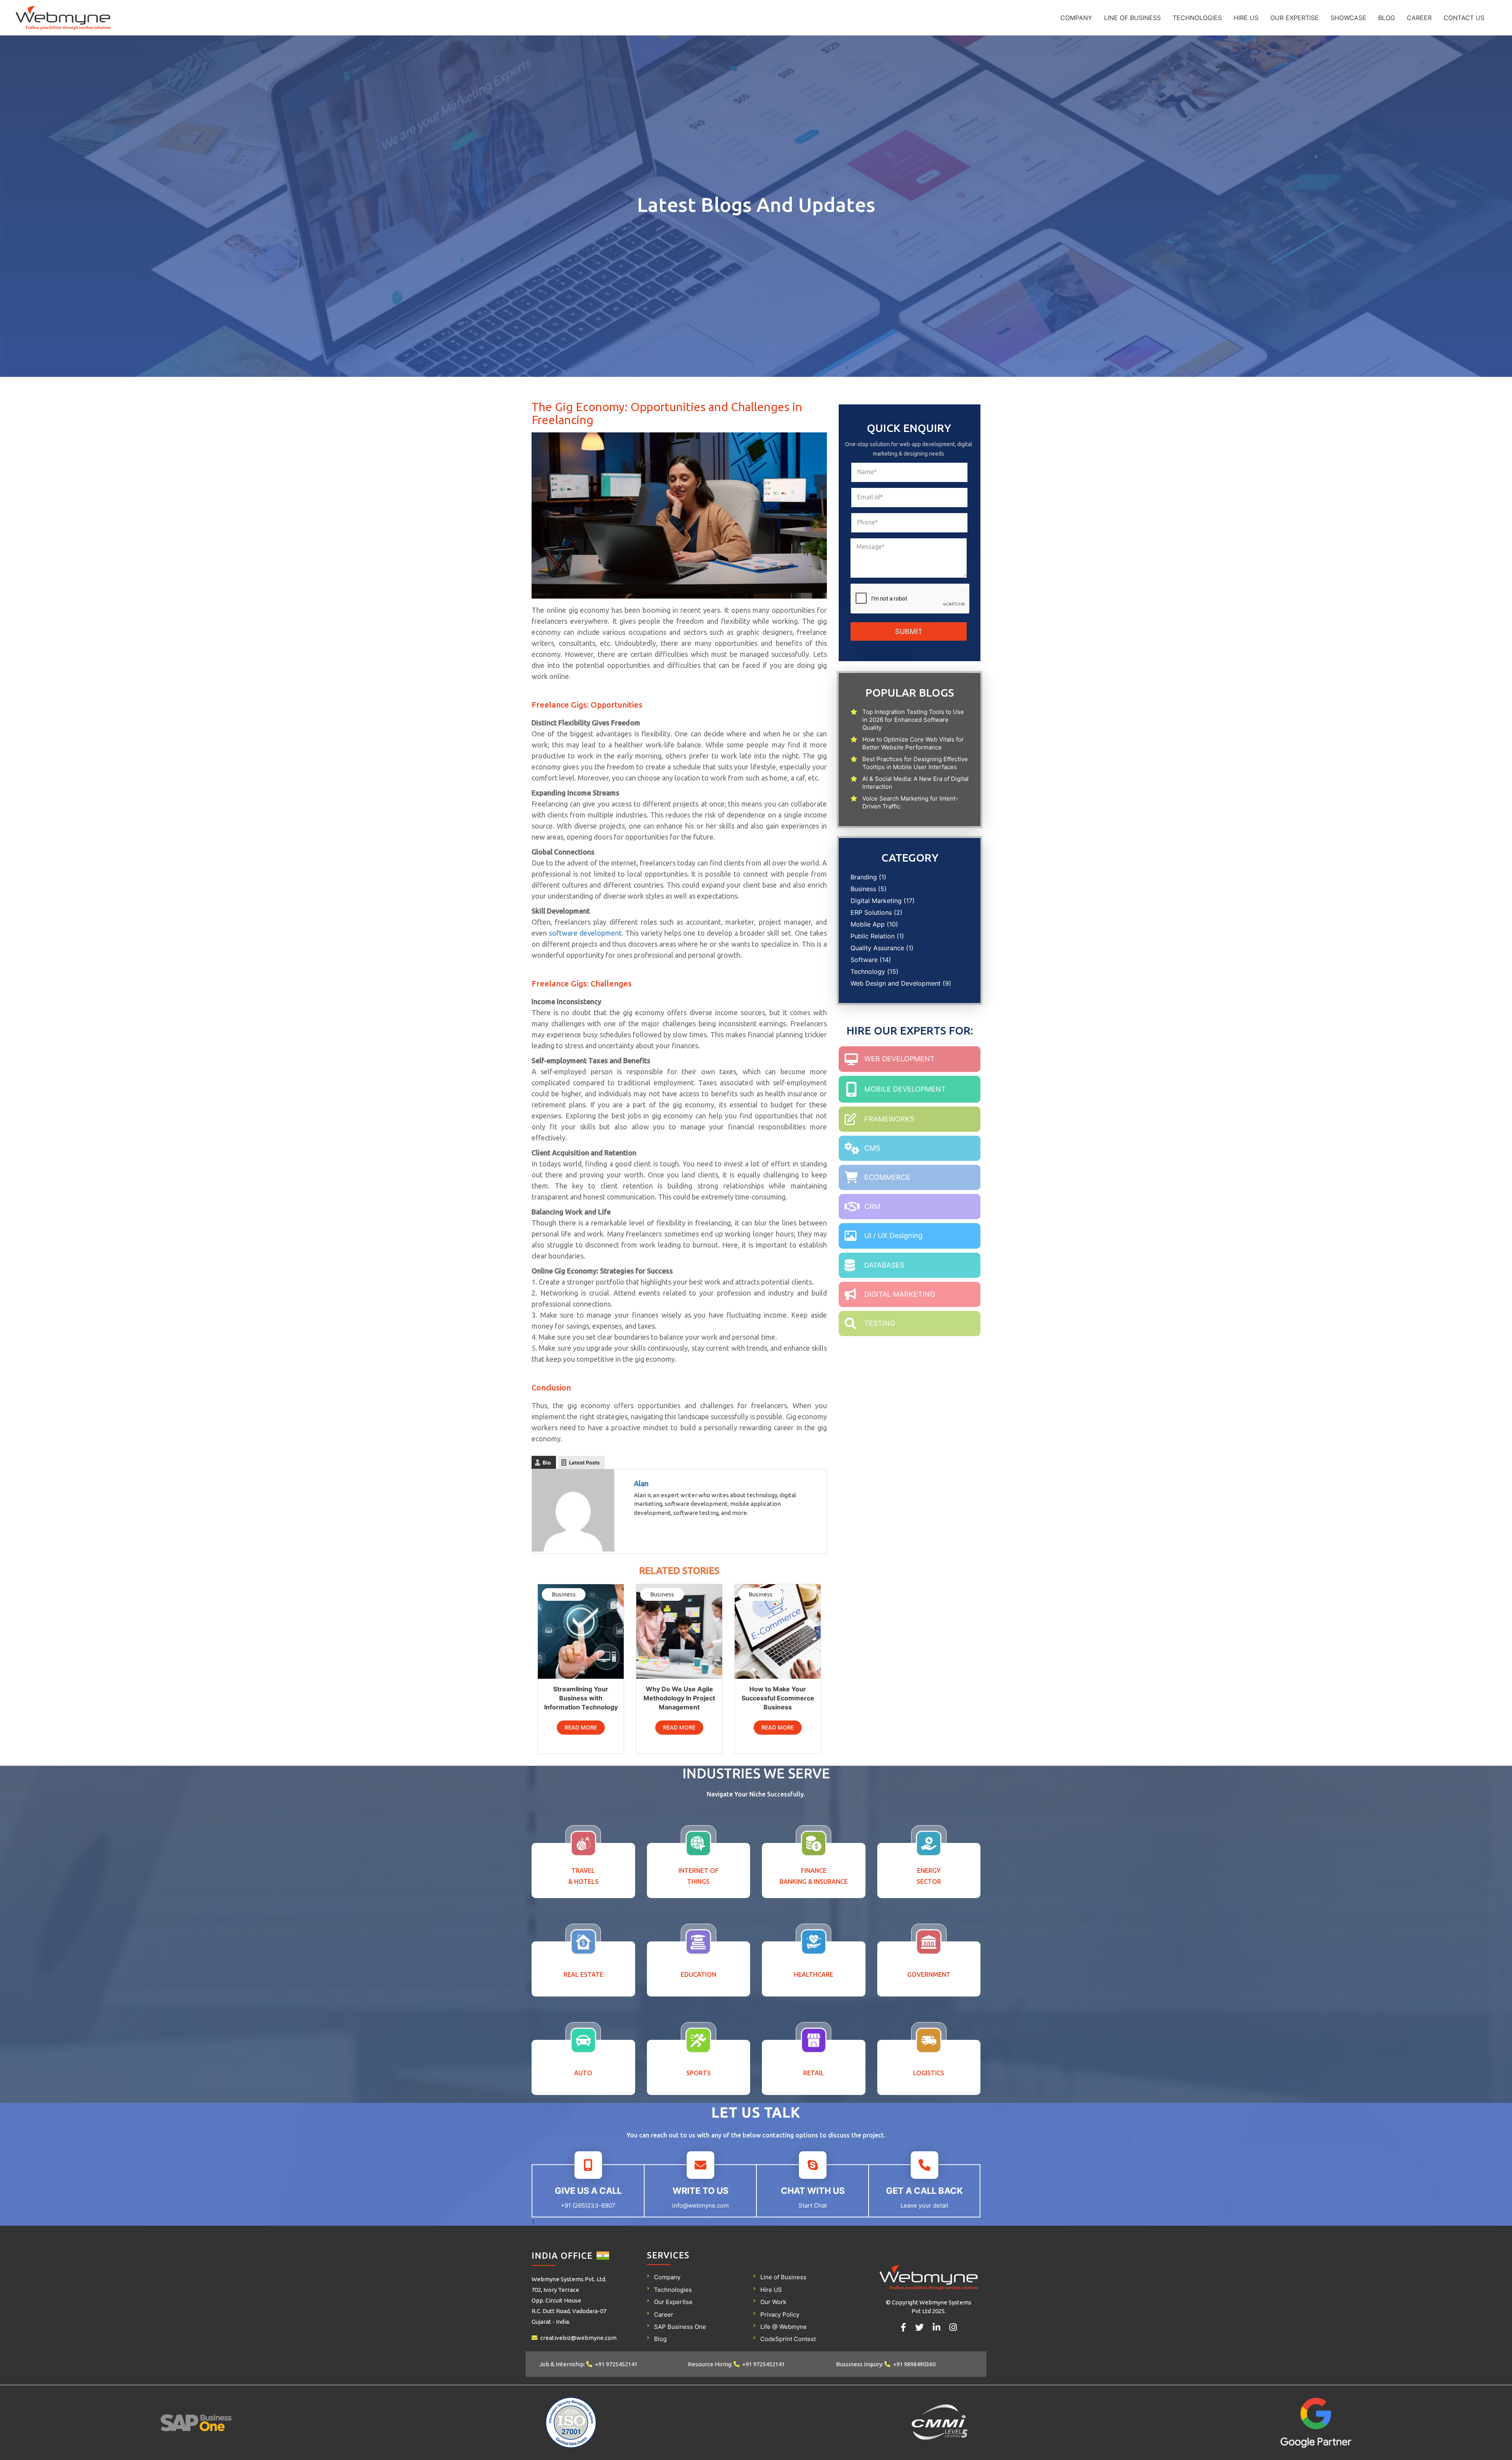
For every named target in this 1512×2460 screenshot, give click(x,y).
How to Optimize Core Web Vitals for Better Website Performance (913, 743)
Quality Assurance (877, 948)
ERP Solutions (871, 912)
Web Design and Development (896, 983)
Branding (864, 877)
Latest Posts (584, 1463)
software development (585, 933)
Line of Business (1132, 18)
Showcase (1348, 18)
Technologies (1197, 18)
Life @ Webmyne (784, 2327)
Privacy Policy (780, 2314)
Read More (581, 1727)
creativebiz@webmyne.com (578, 2338)
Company (1076, 18)
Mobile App (868, 924)
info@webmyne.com (700, 2205)
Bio (547, 1463)
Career (1419, 18)
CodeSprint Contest (788, 2339)
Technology (868, 971)
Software (864, 960)
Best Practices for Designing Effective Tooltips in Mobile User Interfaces (915, 763)
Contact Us (1464, 18)
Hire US (1246, 18)
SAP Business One (680, 2327)
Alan (641, 1483)
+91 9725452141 (616, 2364)
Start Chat (813, 2205)
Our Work (773, 2302)
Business (863, 889)
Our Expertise (1294, 18)
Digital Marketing (876, 901)
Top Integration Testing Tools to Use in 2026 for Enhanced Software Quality (913, 720)
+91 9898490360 (914, 2364)
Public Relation (873, 936)
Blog (1387, 18)
